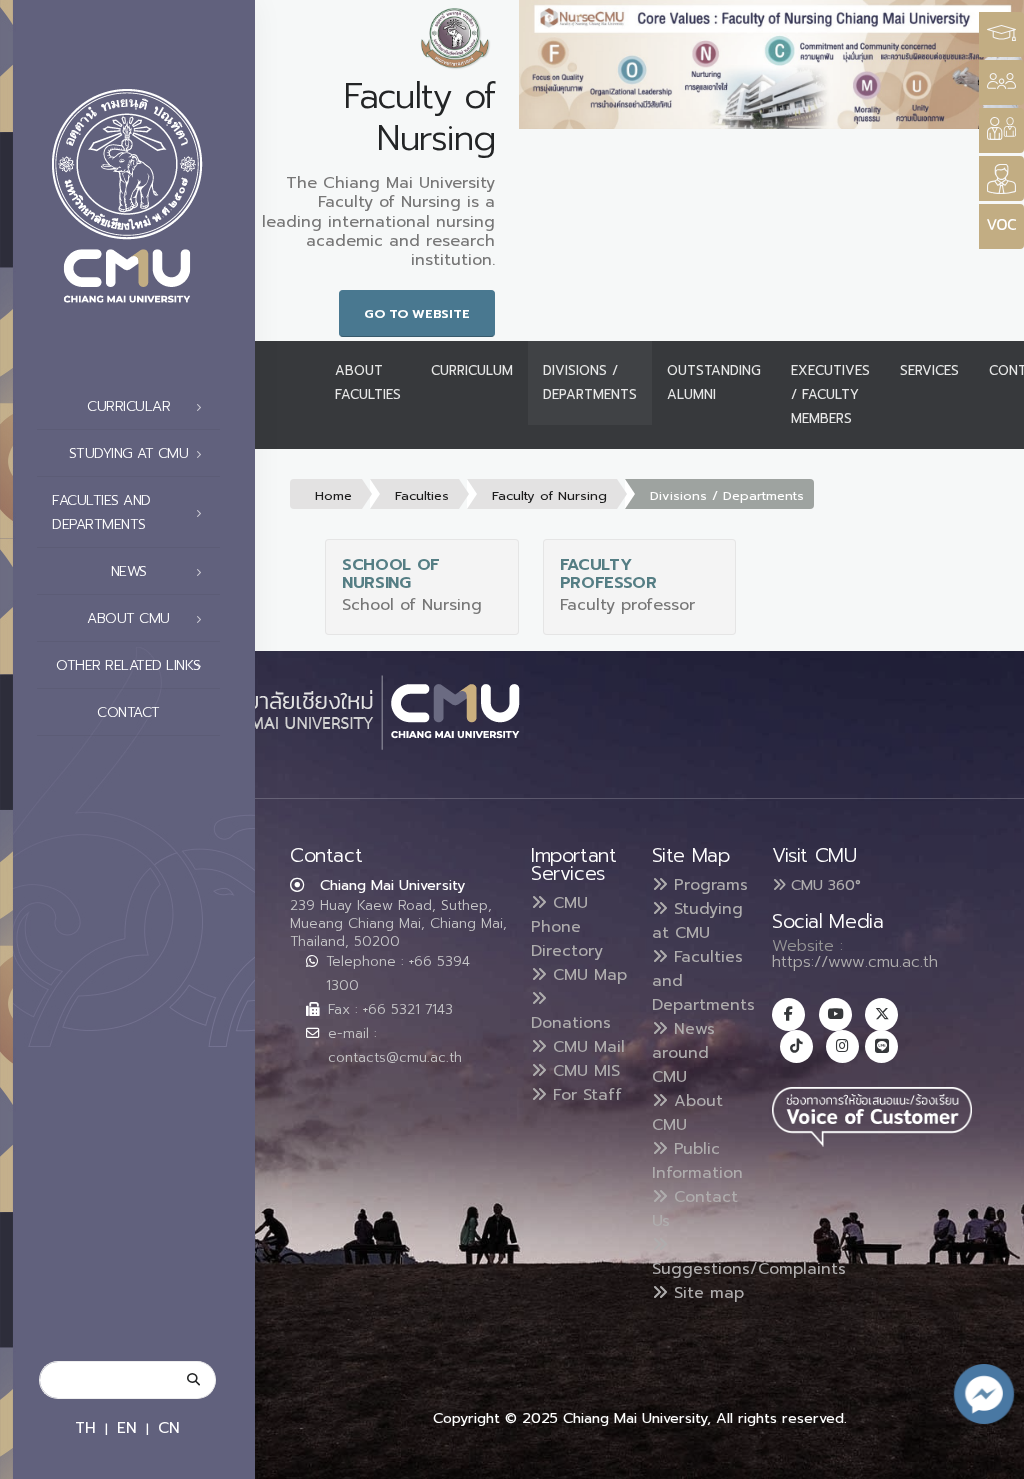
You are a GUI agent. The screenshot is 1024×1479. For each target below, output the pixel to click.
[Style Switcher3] (1001, 34)
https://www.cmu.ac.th (855, 962)
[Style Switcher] (1001, 82)
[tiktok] (796, 1046)
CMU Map (587, 975)
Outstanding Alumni (714, 382)
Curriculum (472, 370)
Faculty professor (608, 574)
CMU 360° (823, 885)
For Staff (584, 1095)
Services (929, 370)
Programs (708, 885)
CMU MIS (583, 1071)
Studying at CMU (697, 921)
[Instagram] (842, 1046)
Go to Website (417, 313)
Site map (706, 1293)
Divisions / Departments (590, 382)
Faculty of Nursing (549, 495)
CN (169, 1427)
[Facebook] (788, 1014)
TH (85, 1427)
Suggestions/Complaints (749, 1269)
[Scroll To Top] (989, 1456)
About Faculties (368, 382)
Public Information (697, 1161)
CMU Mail (586, 1047)
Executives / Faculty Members (830, 394)
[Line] (881, 1046)
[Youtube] (835, 1014)
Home (333, 495)
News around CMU (683, 1053)
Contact (128, 712)
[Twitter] (881, 1014)
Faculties (422, 495)
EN (127, 1427)
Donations (571, 1023)
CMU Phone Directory (567, 927)
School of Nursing (391, 574)
